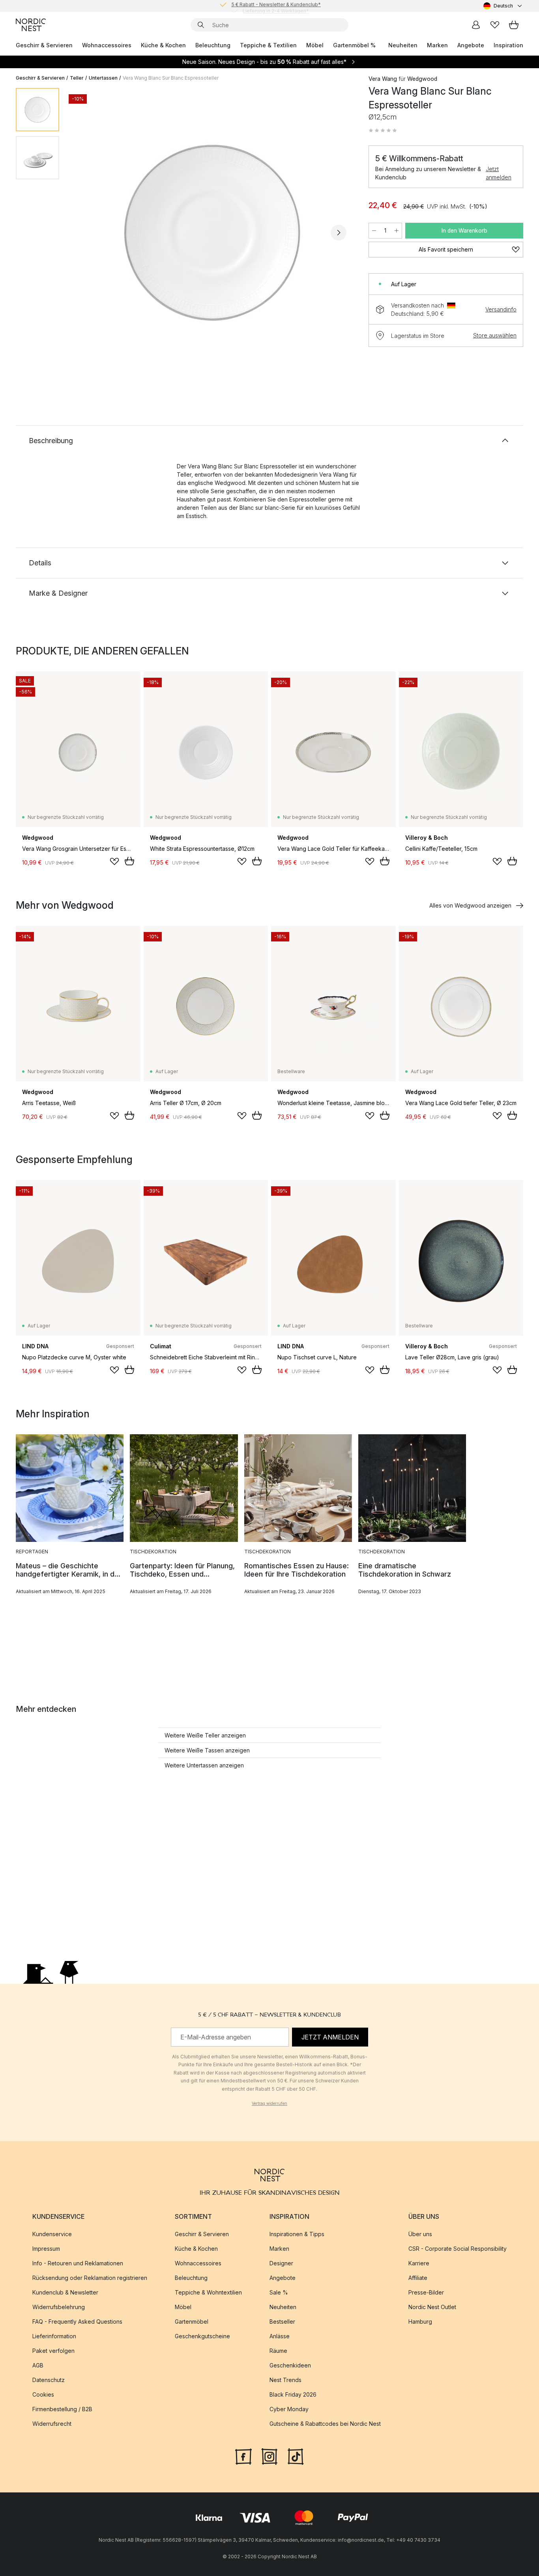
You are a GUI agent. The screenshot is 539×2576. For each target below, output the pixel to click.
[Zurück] (86, 233)
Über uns (420, 2234)
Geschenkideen (290, 2365)
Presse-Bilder (426, 2292)
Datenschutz (49, 2380)
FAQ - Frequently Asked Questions (77, 2322)
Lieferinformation (54, 2336)
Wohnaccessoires (107, 45)
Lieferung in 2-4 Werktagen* (276, 6)
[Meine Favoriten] (495, 25)
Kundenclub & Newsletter (65, 2292)
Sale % (279, 2292)
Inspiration (508, 45)
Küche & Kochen (163, 45)
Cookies (43, 2394)
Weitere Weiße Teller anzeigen (205, 1735)
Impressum (46, 2249)
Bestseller (282, 2322)
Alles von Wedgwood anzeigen (470, 905)
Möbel (315, 45)
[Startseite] (31, 25)
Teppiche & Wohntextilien (208, 2292)
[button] (383, 130)
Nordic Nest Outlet (432, 2307)
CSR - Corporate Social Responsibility (458, 2249)
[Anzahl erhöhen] (397, 231)
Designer (281, 2263)
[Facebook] (243, 2456)
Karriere (419, 2263)
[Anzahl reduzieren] (374, 231)
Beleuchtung (213, 45)
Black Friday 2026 (293, 2394)
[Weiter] (339, 233)
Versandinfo (501, 309)
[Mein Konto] (476, 25)
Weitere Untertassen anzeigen (204, 1765)
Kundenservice (52, 2234)
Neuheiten (403, 45)
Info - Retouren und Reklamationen (78, 2263)
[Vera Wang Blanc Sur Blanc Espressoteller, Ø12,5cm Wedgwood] (212, 231)
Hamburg (420, 2322)
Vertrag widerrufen (269, 2103)
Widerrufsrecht (52, 2424)
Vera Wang (383, 79)
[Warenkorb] (514, 25)
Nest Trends (285, 2380)
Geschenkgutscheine (202, 2336)
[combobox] (503, 6)
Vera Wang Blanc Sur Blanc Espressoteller (171, 78)
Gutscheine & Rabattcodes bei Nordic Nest (325, 2424)
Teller (77, 78)
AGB (38, 2365)
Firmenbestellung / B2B (62, 2409)
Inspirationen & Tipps (297, 2234)
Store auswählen (495, 335)
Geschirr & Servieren (44, 45)
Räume (278, 2351)
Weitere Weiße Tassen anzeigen (207, 1750)
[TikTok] (296, 2456)
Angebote (471, 45)
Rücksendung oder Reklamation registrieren (90, 2278)
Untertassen (103, 78)
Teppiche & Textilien (268, 45)
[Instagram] (269, 2456)
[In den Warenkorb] (129, 861)
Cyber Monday (289, 2409)
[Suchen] (201, 25)
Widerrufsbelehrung (59, 2307)
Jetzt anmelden (499, 173)
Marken (437, 45)
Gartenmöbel (192, 2322)
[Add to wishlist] (114, 861)
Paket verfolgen (53, 2351)
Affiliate (418, 2278)
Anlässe (280, 2336)
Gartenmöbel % (354, 45)
